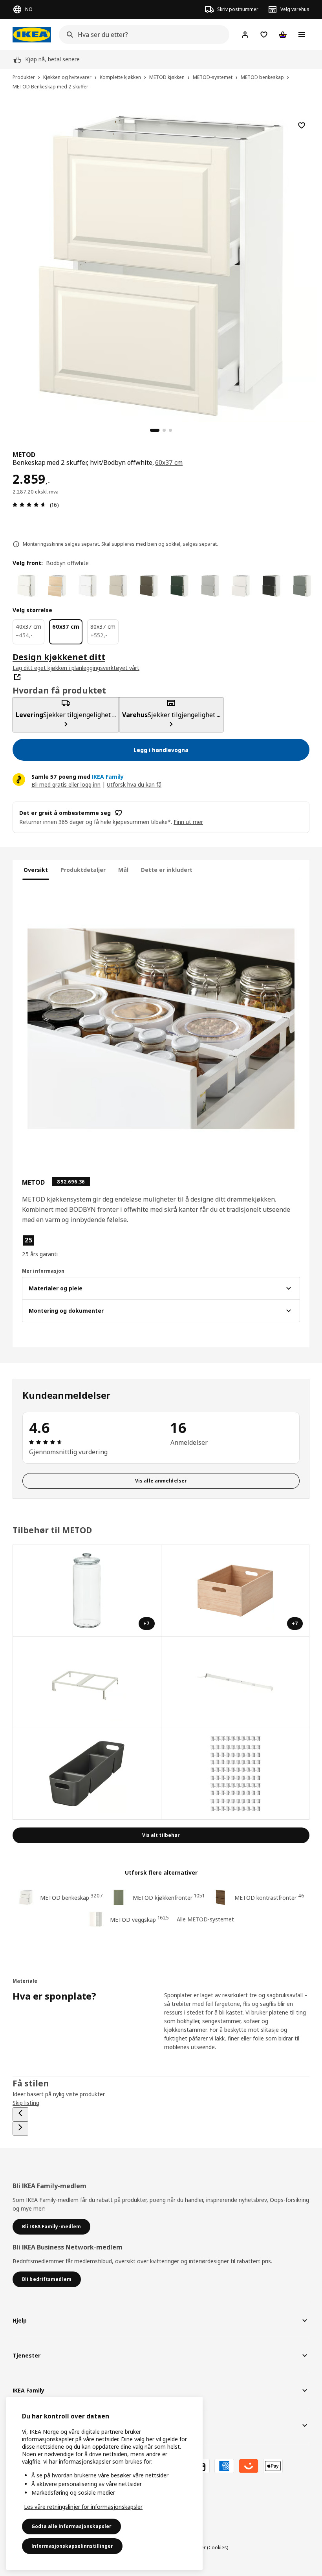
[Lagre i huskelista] (302, 125)
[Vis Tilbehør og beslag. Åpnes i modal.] (236, 1774)
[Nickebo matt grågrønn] (302, 586)
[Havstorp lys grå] (210, 586)
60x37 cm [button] (169, 462)
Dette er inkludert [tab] (167, 870)
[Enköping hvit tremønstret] (88, 586)
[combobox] (142, 35)
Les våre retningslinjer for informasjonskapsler (83, 2507)
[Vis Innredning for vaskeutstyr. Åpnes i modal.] (87, 1774)
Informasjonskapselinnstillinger (72, 2546)
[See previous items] (20, 2114)
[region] (161, 265)
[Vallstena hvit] (26, 586)
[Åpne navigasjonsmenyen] (302, 35)
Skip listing (26, 2103)
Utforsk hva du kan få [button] (134, 784)
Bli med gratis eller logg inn (66, 784)
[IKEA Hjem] (32, 35)
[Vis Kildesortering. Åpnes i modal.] (87, 1682)
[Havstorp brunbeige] (149, 586)
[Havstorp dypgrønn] (179, 586)
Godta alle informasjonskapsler (71, 2526)
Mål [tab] (123, 870)
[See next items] (20, 2128)
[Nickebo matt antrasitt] (271, 586)
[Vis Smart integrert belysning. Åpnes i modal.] (236, 1682)
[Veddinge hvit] (241, 586)
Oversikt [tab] (36, 870)
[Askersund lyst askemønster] (57, 586)
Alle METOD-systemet (205, 1919)
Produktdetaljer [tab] (83, 870)
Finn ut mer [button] (188, 822)
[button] (66, 1246)
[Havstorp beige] (118, 586)
